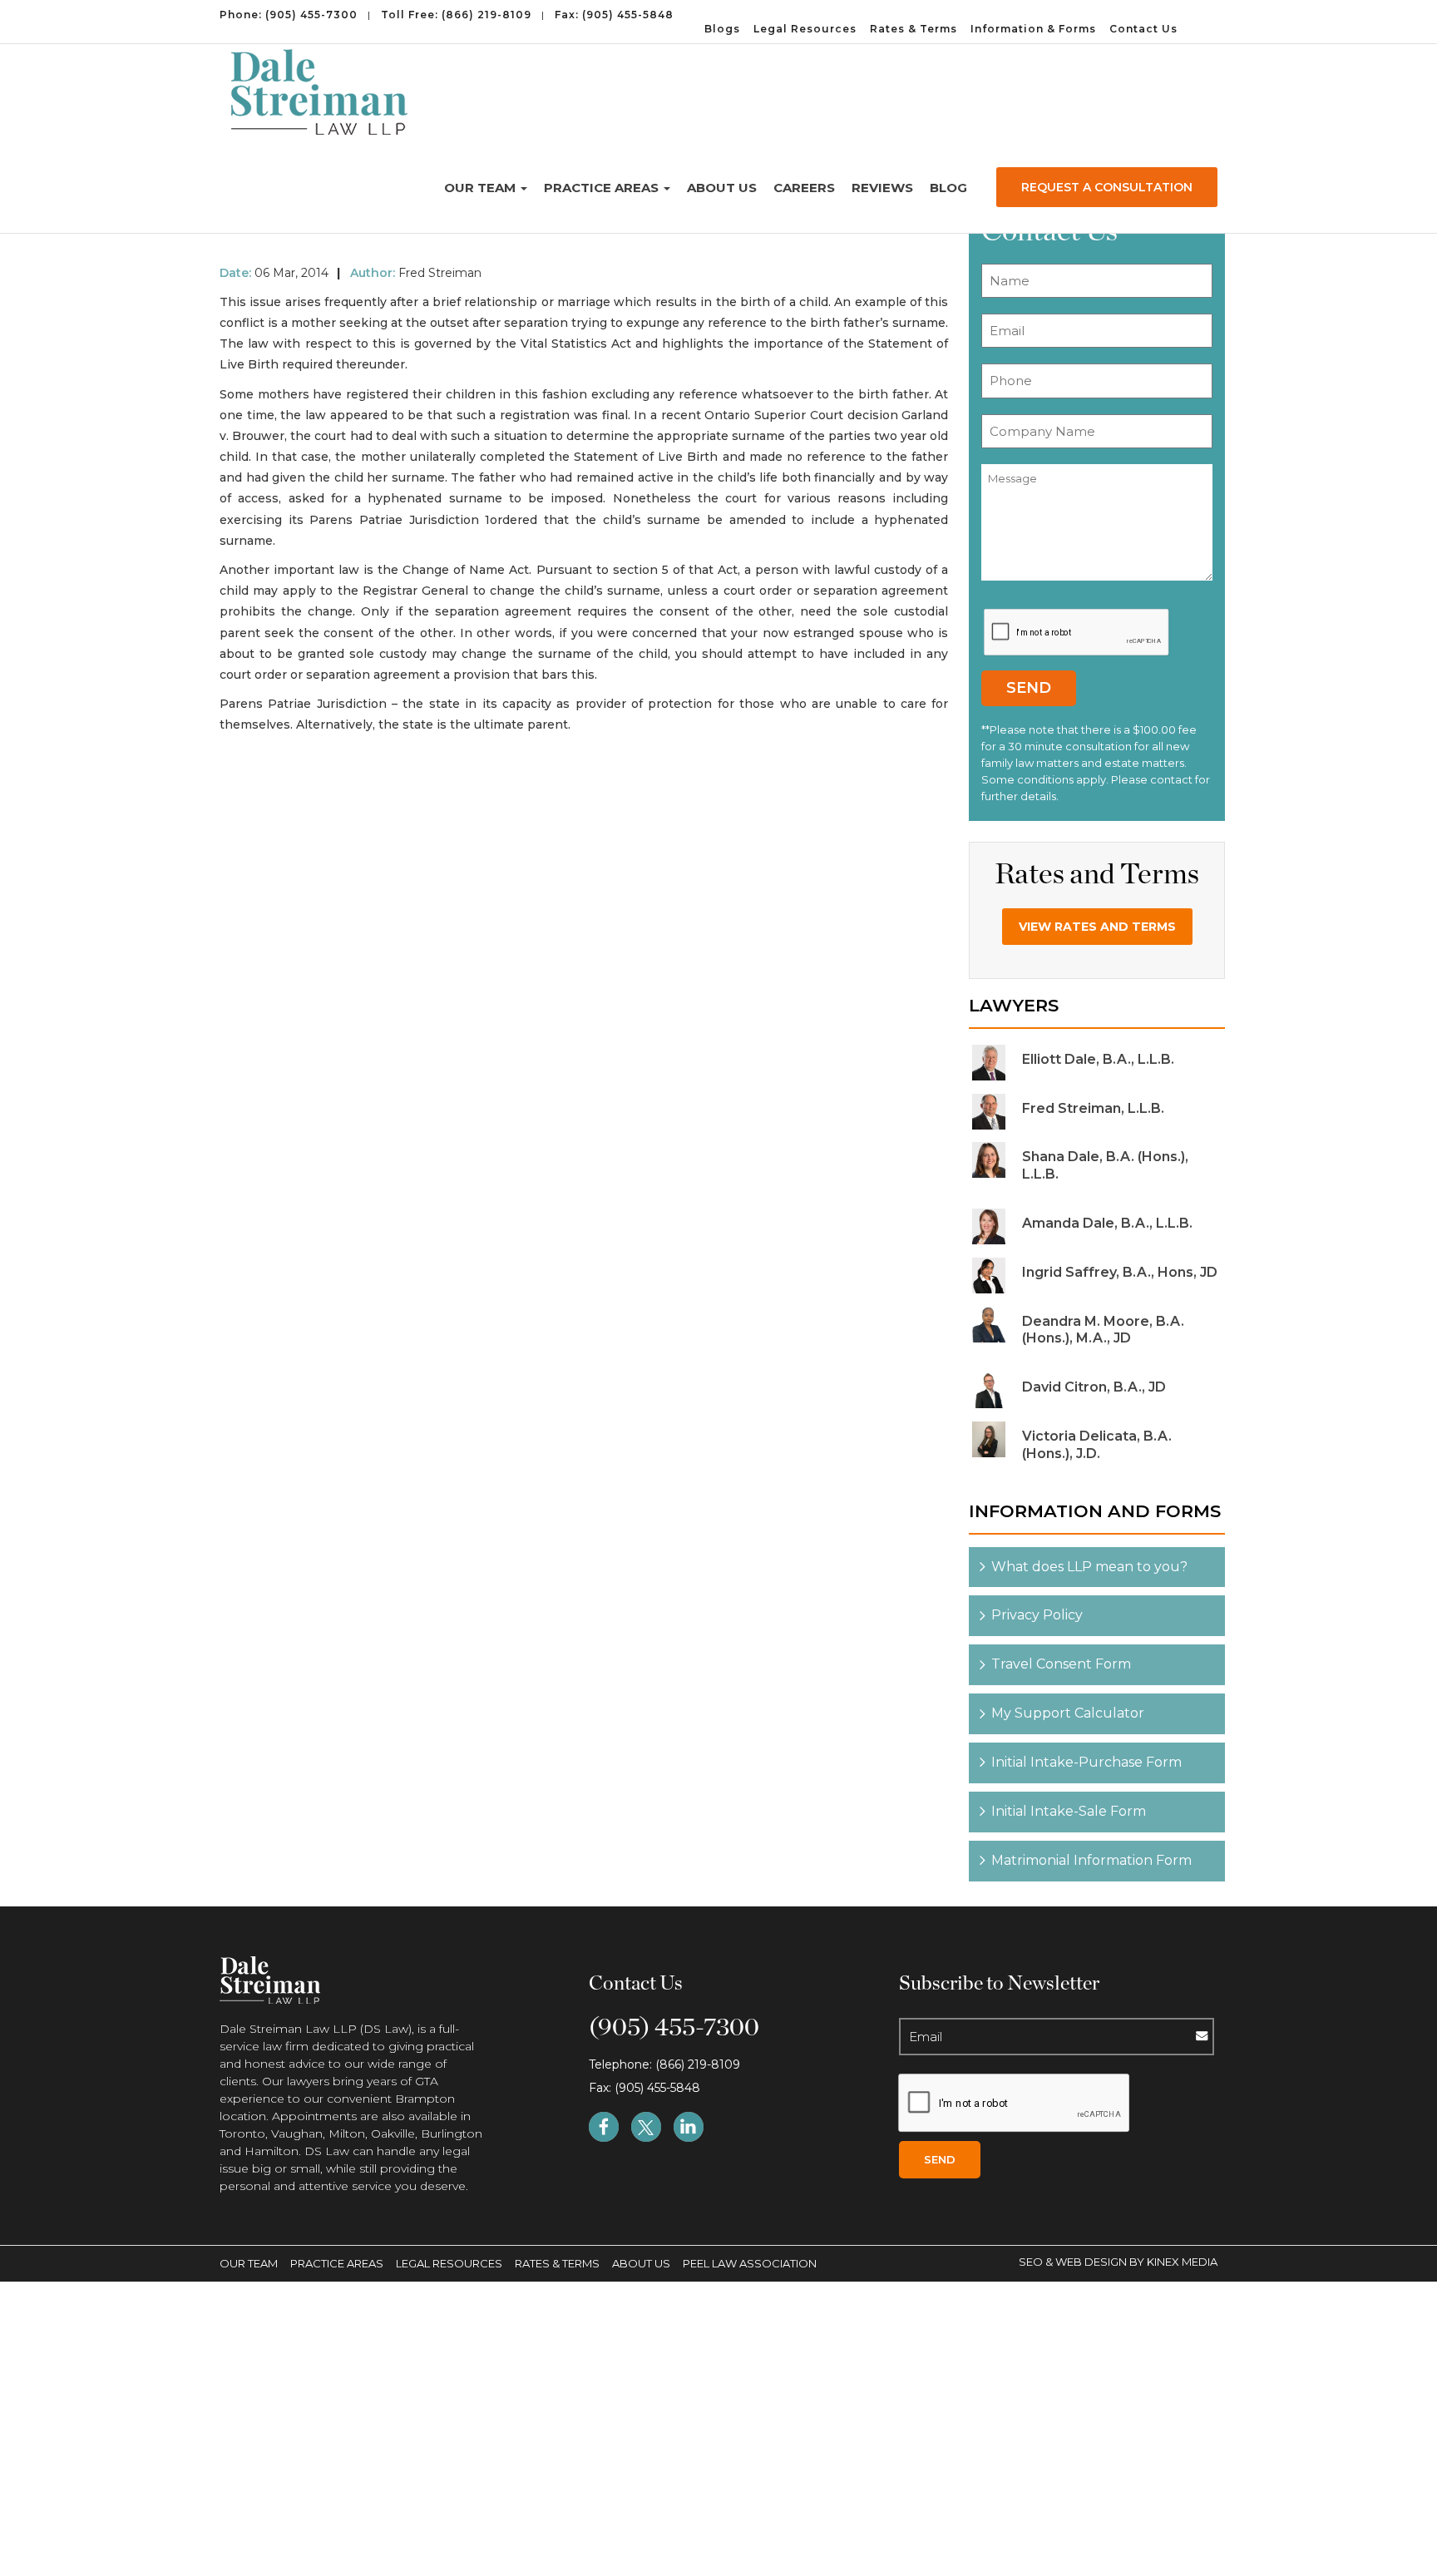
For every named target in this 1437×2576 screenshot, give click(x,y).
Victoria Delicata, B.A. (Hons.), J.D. (1097, 1445)
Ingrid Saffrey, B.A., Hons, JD (1120, 1272)
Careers (804, 188)
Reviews (882, 188)
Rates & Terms (914, 29)
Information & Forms (1033, 29)
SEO (1032, 2262)
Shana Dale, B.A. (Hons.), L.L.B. (1105, 1165)
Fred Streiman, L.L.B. (1093, 1108)
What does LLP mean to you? (1089, 1567)
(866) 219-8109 (486, 15)
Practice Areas (603, 188)
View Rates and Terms (1097, 927)
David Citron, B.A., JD (1094, 1387)
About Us (722, 188)
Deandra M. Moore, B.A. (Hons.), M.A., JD (1103, 1330)
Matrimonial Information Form (1091, 1860)
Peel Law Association (750, 2263)
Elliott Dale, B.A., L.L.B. (1098, 1059)
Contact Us (1143, 29)
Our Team (481, 188)
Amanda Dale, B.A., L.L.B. (1107, 1223)
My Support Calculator (1068, 1713)
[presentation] (1077, 633)
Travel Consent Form (1061, 1664)
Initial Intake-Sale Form (1069, 1811)
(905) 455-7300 (311, 15)
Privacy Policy (1037, 1615)
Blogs (722, 29)
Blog (948, 188)
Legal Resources (805, 29)
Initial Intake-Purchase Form (1086, 1762)
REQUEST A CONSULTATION (1107, 187)
